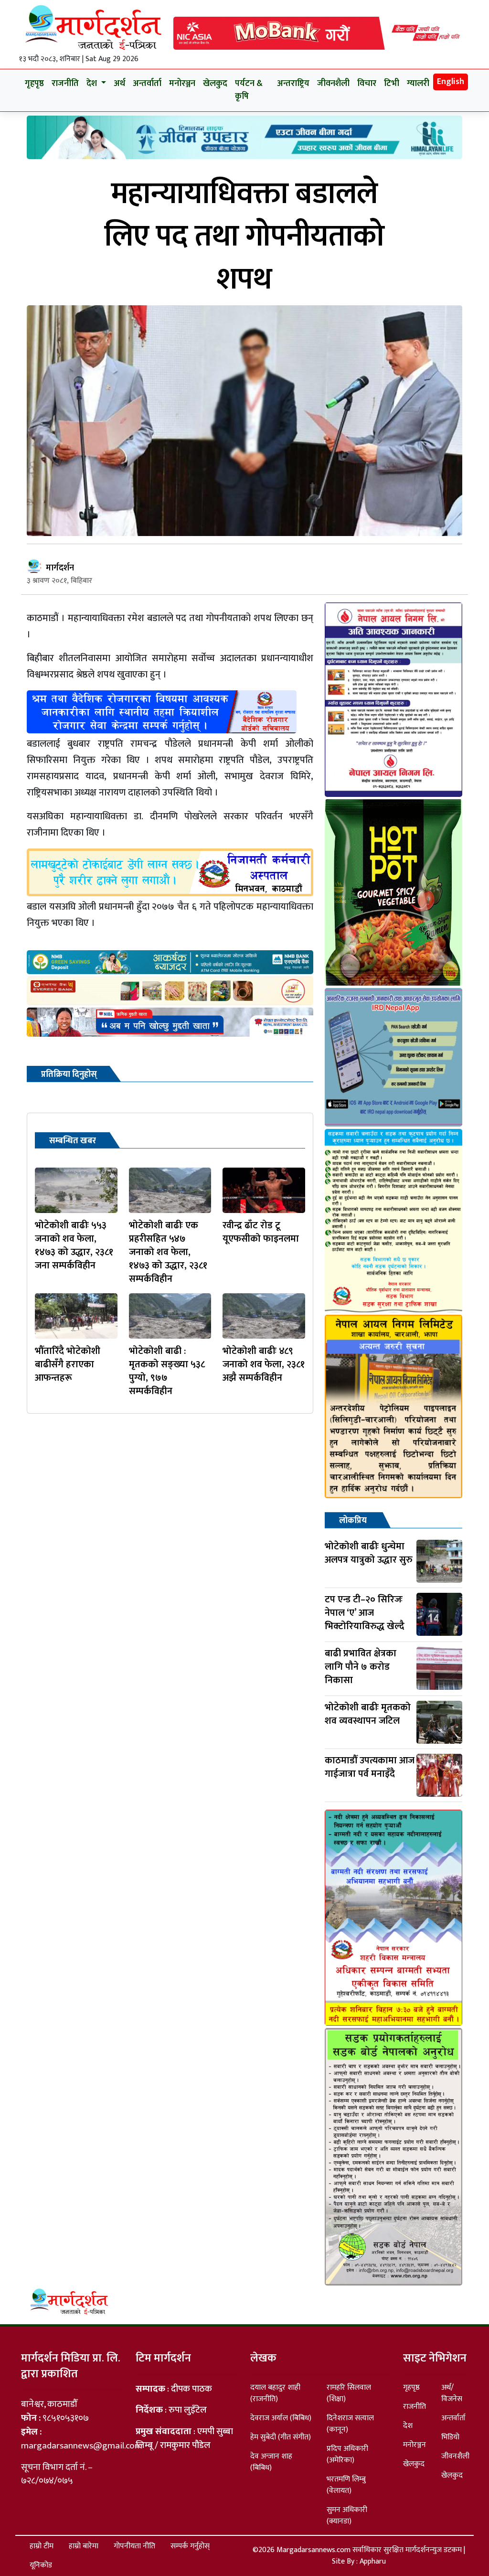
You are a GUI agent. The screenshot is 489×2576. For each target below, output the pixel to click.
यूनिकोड (41, 2565)
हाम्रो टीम (42, 2546)
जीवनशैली (333, 84)
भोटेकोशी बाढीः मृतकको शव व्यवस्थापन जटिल (368, 1714)
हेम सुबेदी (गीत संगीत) (281, 2437)
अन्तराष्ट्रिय (293, 84)
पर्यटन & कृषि (249, 90)
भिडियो (450, 2437)
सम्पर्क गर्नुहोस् (190, 2546)
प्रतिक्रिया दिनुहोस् (69, 1074)
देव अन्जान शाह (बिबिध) (271, 2462)
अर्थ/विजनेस (452, 2393)
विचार (367, 84)
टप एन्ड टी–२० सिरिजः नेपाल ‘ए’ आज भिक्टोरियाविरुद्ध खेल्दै (365, 1613)
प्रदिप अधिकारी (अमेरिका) (347, 2454)
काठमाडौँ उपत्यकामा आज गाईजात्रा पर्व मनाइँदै (370, 1767)
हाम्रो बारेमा (84, 2546)
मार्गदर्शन (60, 568)
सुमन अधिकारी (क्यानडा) (347, 2516)
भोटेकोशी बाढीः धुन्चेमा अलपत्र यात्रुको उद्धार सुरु (369, 1553)
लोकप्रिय (353, 1521)
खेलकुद (215, 84)
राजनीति (65, 84)
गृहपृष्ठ (34, 84)
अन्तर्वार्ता (147, 84)
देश (408, 2426)
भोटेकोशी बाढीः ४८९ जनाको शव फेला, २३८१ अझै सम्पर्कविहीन (264, 1364)
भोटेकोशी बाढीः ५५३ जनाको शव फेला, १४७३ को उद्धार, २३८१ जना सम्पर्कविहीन (74, 1245)
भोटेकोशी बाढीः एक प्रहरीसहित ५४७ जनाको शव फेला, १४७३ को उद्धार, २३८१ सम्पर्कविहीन (168, 1252)
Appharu (373, 2561)
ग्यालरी (418, 84)
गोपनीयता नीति (134, 2546)
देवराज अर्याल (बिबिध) (281, 2418)
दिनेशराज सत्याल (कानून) (350, 2424)
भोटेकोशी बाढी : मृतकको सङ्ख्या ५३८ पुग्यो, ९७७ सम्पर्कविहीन (167, 1371)
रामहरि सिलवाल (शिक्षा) (349, 2393)
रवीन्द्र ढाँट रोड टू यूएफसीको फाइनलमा (261, 1232)
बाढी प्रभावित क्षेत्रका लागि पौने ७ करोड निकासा (361, 1667)
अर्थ (119, 84)
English (451, 82)
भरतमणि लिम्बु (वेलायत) (346, 2485)
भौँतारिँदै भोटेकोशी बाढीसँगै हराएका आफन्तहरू (68, 1364)
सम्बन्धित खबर (73, 1141)
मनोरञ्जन (182, 84)
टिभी (392, 84)
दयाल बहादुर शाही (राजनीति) (275, 2393)
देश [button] (93, 84)
